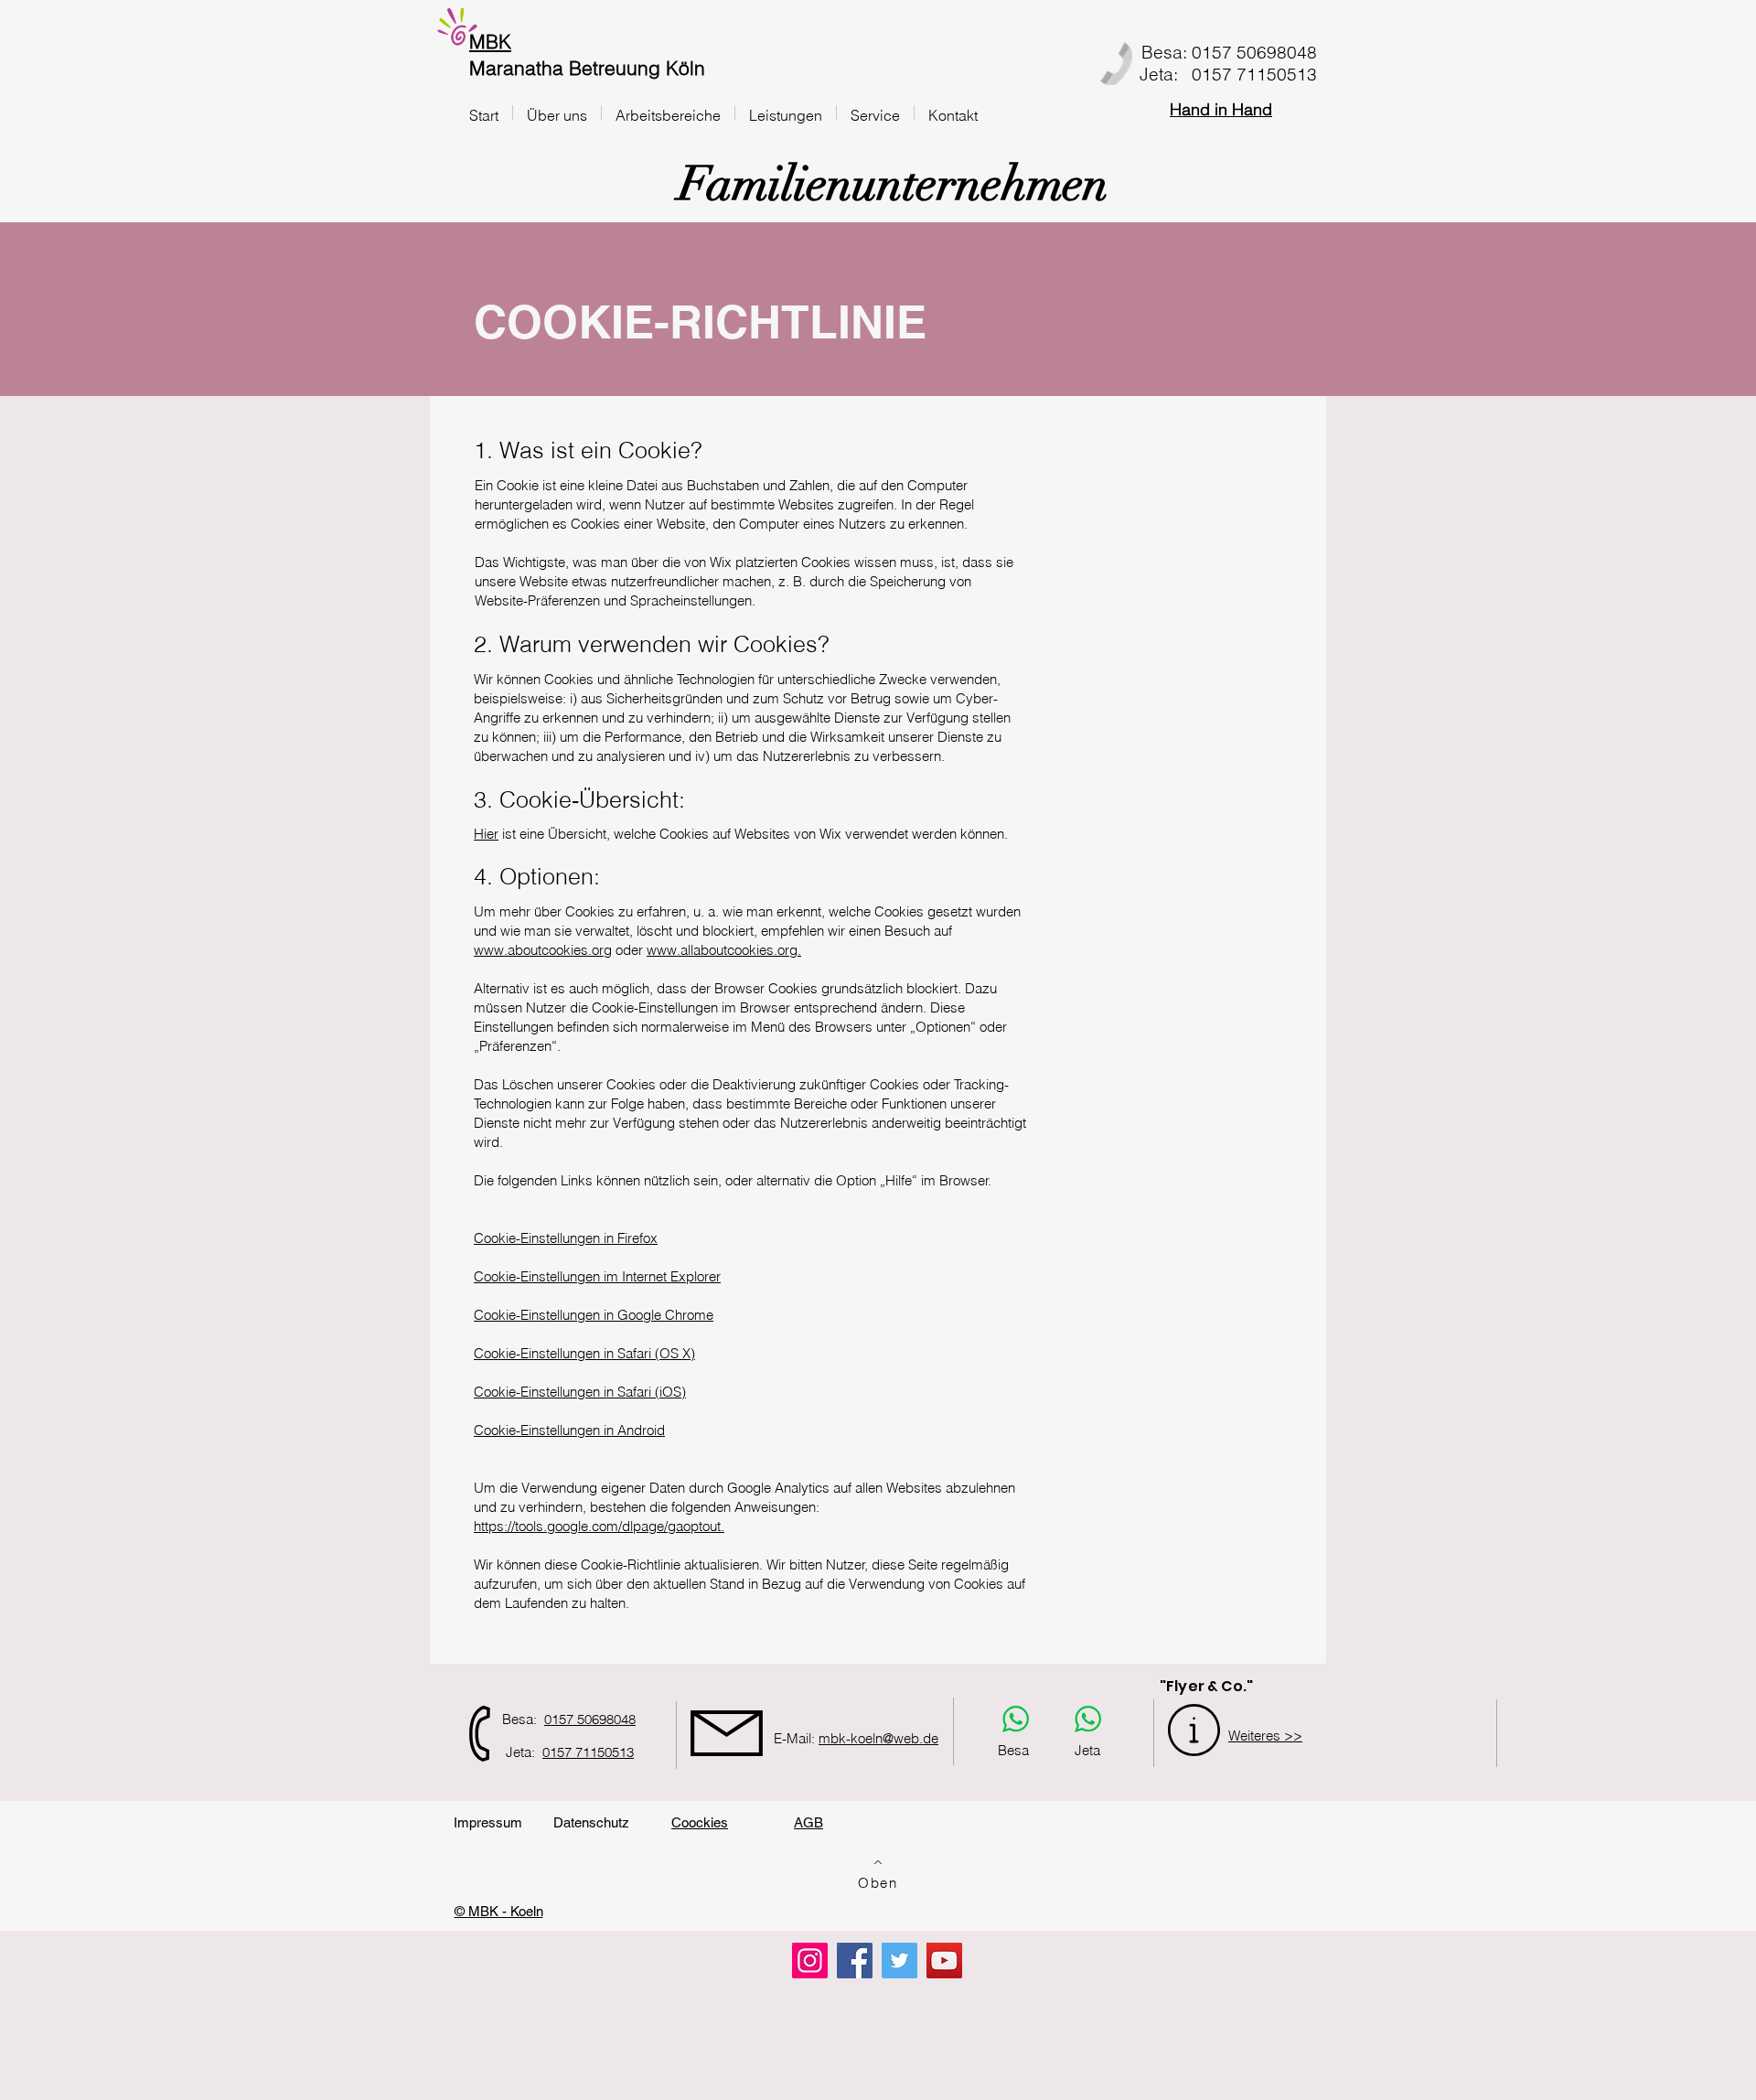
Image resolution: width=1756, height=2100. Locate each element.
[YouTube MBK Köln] (944, 1961)
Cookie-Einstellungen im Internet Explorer (597, 1276)
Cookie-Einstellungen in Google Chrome (594, 1315)
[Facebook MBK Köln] (855, 1961)
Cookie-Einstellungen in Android (569, 1430)
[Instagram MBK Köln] (810, 1961)
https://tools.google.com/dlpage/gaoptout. (599, 1526)
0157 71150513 (588, 1752)
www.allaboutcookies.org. (724, 950)
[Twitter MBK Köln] (899, 1961)
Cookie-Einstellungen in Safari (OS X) (584, 1353)
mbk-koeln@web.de (878, 1738)
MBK (490, 41)
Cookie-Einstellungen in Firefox (566, 1238)
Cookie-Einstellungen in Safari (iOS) (580, 1392)
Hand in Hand (1221, 109)
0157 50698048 (590, 1719)
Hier (486, 834)
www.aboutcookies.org (543, 950)
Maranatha (516, 68)
